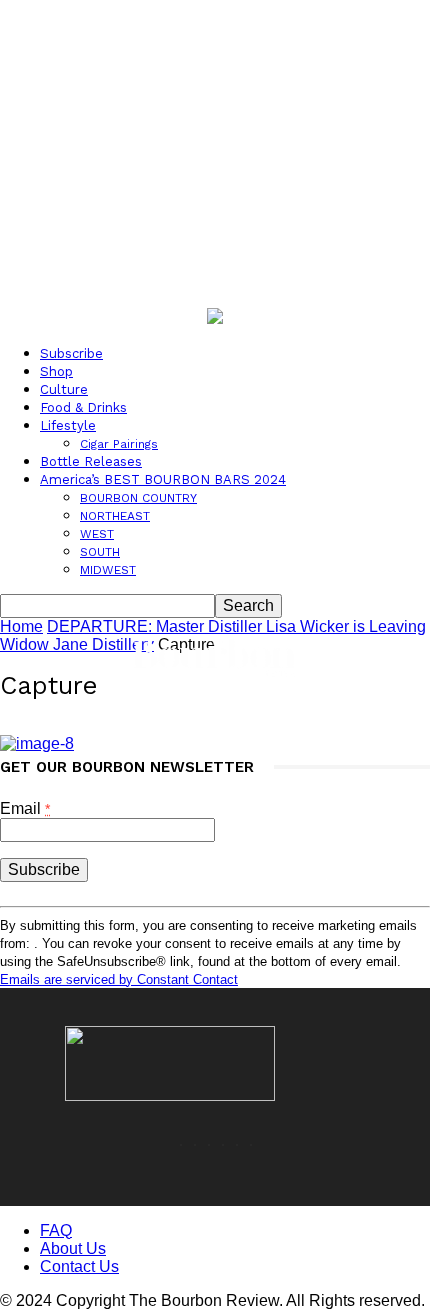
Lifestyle (68, 425)
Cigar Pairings (119, 444)
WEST (97, 534)
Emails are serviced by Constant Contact (119, 979)
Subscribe (71, 353)
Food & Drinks (83, 407)
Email (25, 808)
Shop (56, 371)
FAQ (56, 1230)
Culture (64, 389)
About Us (73, 1248)
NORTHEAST (115, 516)
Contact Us (79, 1266)
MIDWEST (108, 570)
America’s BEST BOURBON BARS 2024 (163, 479)
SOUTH (100, 552)
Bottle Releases (91, 461)
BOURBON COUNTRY (138, 498)
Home (21, 626)
